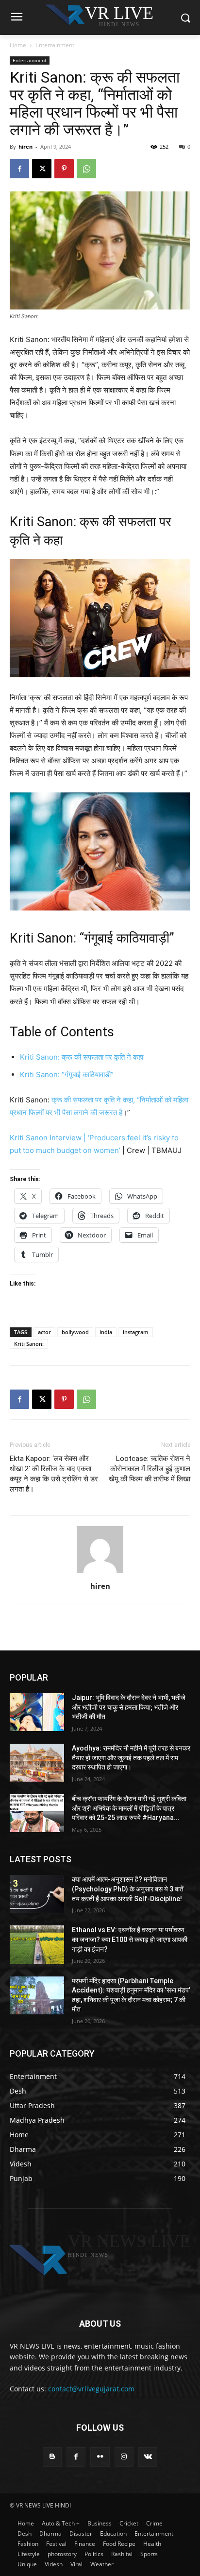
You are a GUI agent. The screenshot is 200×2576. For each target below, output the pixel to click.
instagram (136, 1332)
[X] (42, 169)
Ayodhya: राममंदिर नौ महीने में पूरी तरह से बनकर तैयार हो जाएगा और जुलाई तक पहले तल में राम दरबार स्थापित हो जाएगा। (131, 1758)
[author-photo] (100, 1572)
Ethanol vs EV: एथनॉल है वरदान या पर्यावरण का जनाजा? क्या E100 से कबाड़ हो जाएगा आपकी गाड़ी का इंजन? (130, 1939)
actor (44, 1332)
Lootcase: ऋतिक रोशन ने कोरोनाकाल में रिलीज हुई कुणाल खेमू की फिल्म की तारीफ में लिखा (150, 1469)
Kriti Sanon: (29, 1344)
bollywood (75, 1332)
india (106, 1332)
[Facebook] (19, 169)
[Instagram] (124, 2457)
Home (18, 45)
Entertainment (55, 45)
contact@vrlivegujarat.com (91, 2389)
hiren (25, 146)
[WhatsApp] (86, 169)
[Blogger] (52, 2457)
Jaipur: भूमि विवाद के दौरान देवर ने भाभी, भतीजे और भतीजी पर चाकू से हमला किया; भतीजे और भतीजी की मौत (129, 1707)
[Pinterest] (64, 169)
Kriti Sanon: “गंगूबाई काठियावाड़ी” (69, 1074)
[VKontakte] (148, 2457)
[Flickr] (100, 2457)
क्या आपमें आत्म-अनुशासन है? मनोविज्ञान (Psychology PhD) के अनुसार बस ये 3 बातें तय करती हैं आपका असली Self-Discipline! (128, 1889)
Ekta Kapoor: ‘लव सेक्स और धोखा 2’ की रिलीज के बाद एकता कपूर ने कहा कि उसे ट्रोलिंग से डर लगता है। (54, 1474)
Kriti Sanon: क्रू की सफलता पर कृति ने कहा (82, 1057)
